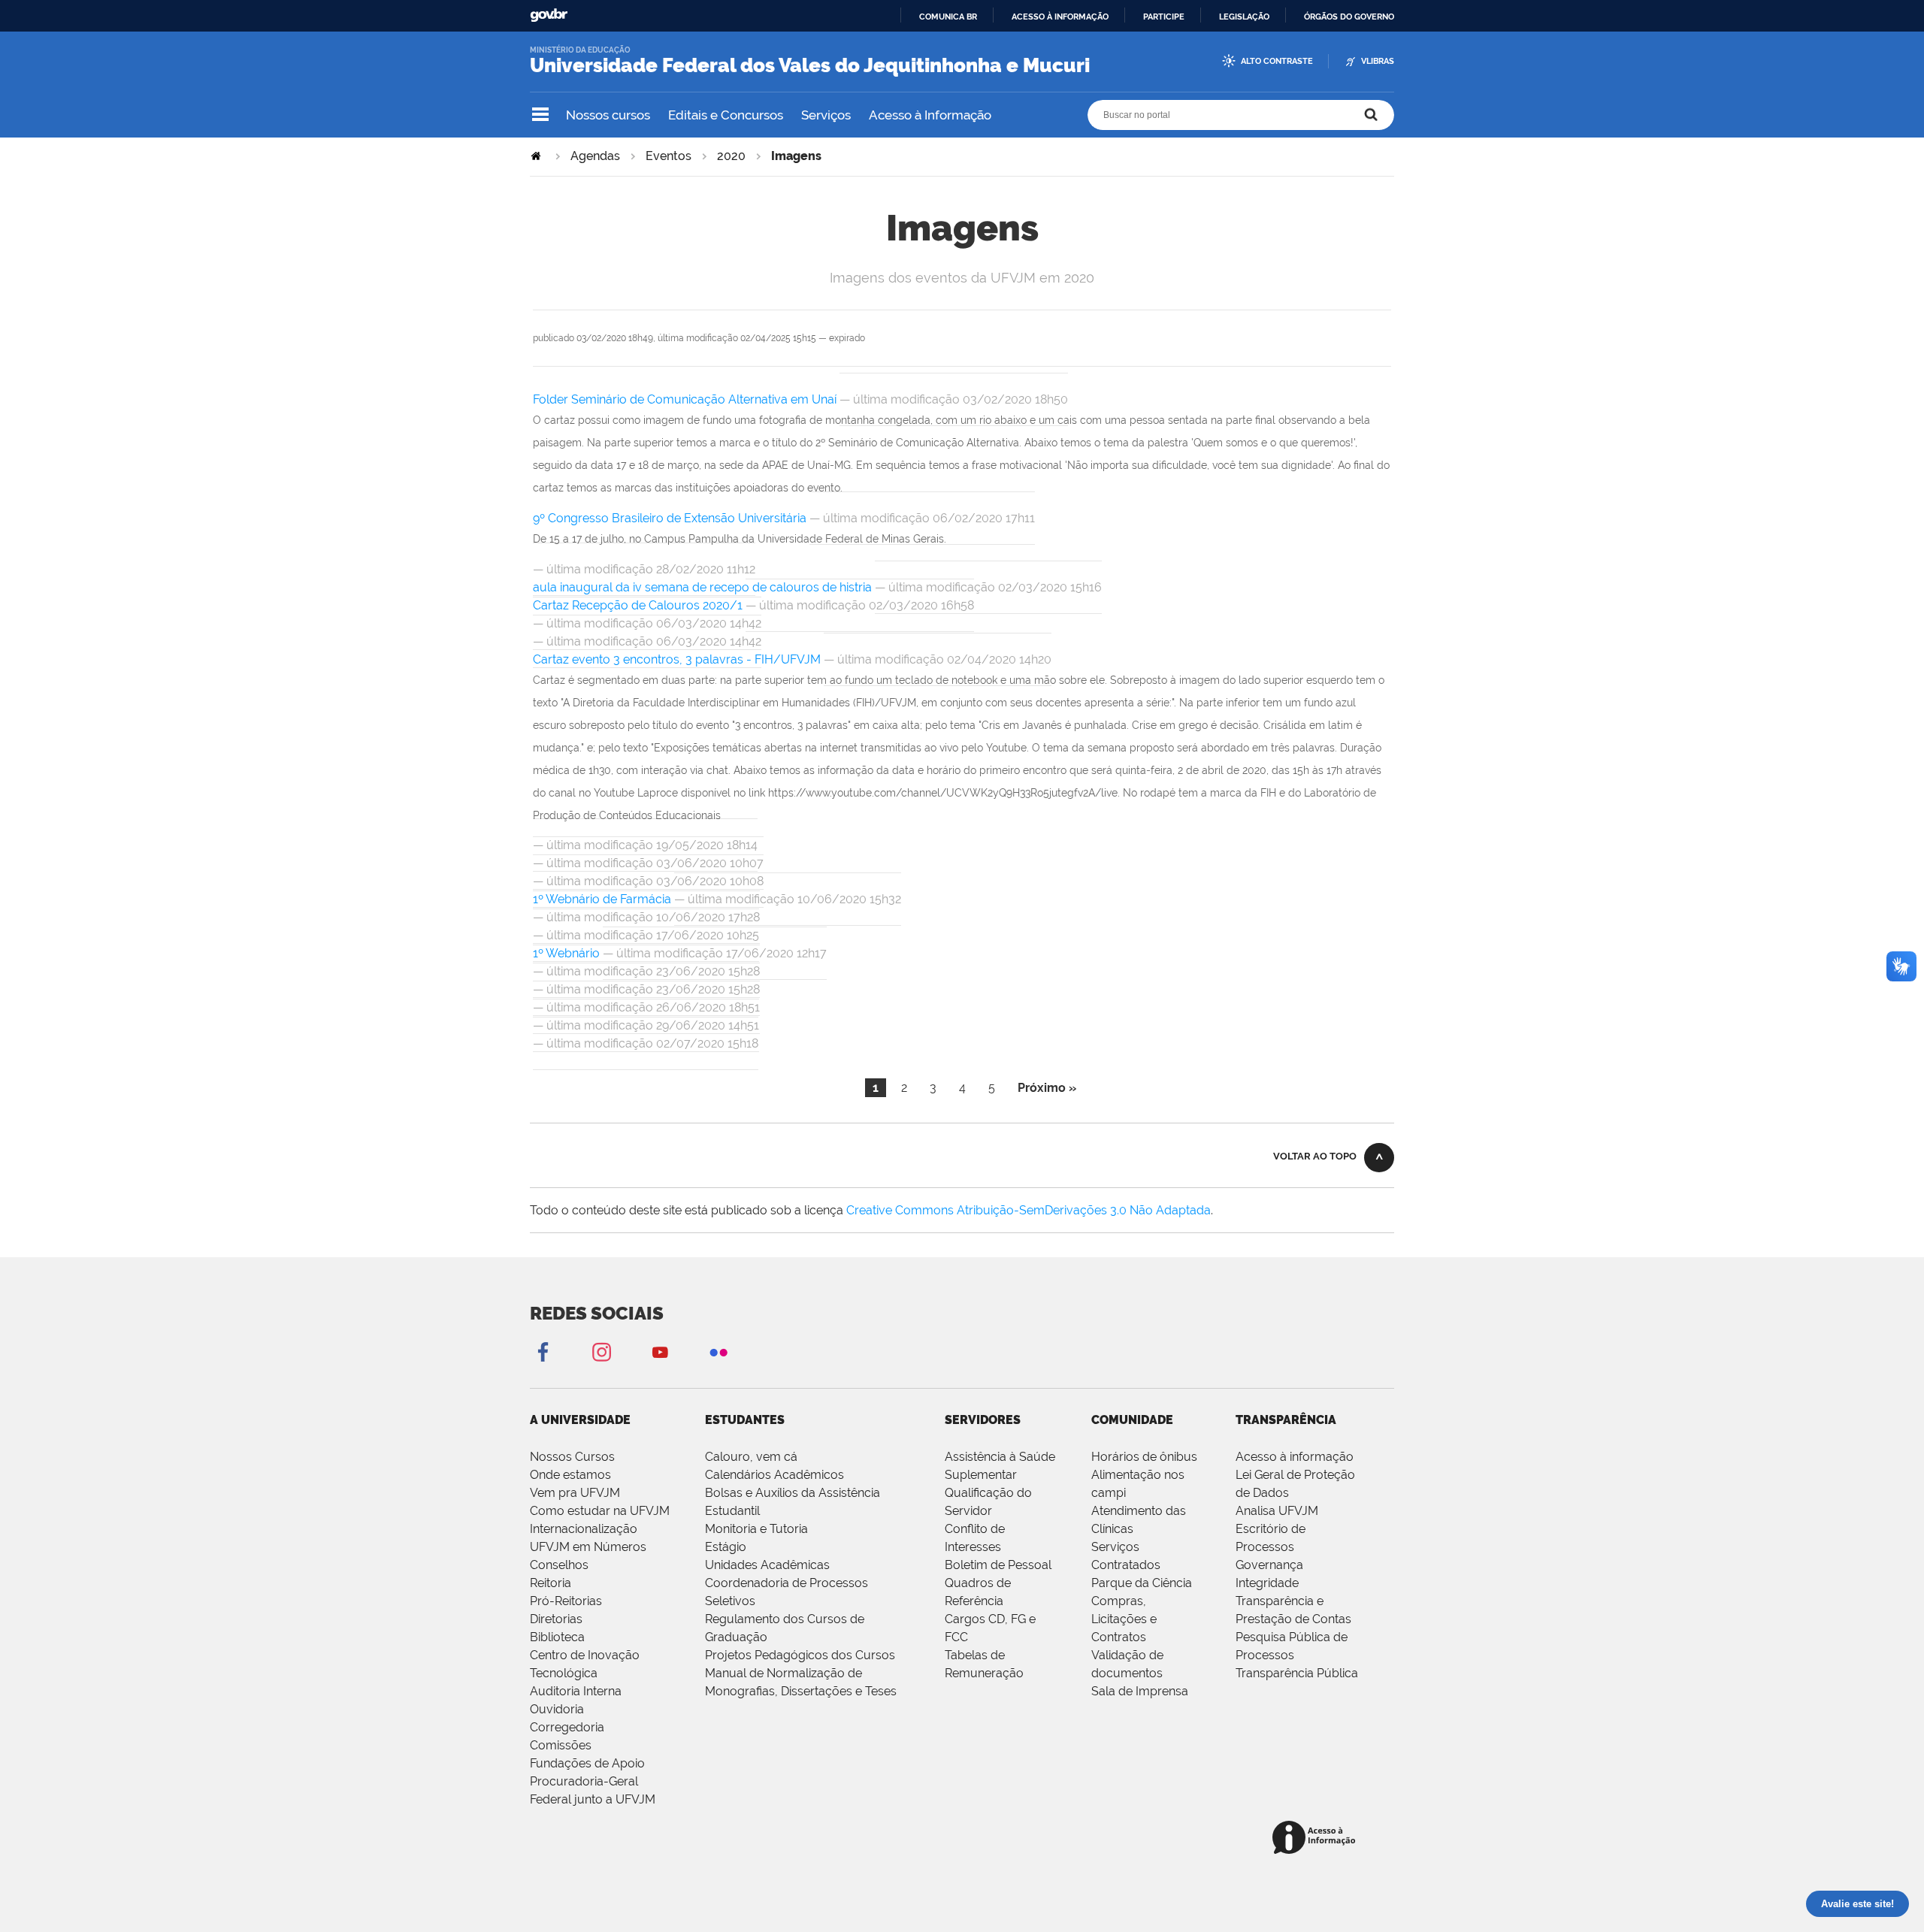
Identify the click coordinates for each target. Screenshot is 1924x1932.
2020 (731, 156)
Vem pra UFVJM (575, 1493)
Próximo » (1047, 1088)
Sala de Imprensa (1140, 1691)
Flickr (718, 1351)
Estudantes (745, 1420)
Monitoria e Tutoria (756, 1529)
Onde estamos (570, 1475)
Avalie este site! (1857, 1904)
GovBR (549, 15)
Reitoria (551, 1583)
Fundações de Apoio (587, 1763)
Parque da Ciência (1142, 1583)
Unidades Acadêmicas (767, 1565)
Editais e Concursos (726, 115)
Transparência (1286, 1420)
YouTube (660, 1351)
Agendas (595, 156)
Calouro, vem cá (751, 1457)
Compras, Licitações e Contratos (1124, 1619)
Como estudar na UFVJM (600, 1511)
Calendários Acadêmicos (774, 1475)
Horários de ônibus (1144, 1457)
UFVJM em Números (588, 1547)
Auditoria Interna (576, 1691)
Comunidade (1132, 1420)
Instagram (601, 1351)
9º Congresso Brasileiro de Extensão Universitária (671, 518)
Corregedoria (567, 1727)
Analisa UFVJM (1277, 1511)
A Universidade (580, 1420)
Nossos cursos (608, 115)
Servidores (983, 1420)
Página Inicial (537, 156)
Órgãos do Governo (1349, 17)
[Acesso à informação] (1316, 1838)
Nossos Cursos (572, 1457)
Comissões (561, 1745)
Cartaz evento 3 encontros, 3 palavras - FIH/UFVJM (677, 659)
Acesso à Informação (930, 115)
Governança (1269, 1565)
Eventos (669, 156)
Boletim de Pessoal (998, 1565)
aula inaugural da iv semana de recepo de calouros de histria (702, 587)
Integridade (1267, 1583)
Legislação (1244, 17)
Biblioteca (557, 1637)
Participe (1164, 17)
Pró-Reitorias (566, 1601)
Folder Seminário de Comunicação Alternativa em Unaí (686, 399)
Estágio (726, 1547)
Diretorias (556, 1619)
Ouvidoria (557, 1709)
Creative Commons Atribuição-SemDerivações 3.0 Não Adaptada (1029, 1210)
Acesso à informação (1060, 17)
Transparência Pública (1297, 1673)
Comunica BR (948, 17)
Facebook (543, 1351)
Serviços (826, 115)
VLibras (1378, 61)
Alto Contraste (1277, 61)
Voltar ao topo (1315, 1156)
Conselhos (559, 1565)
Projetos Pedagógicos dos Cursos (800, 1655)
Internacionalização (584, 1529)
